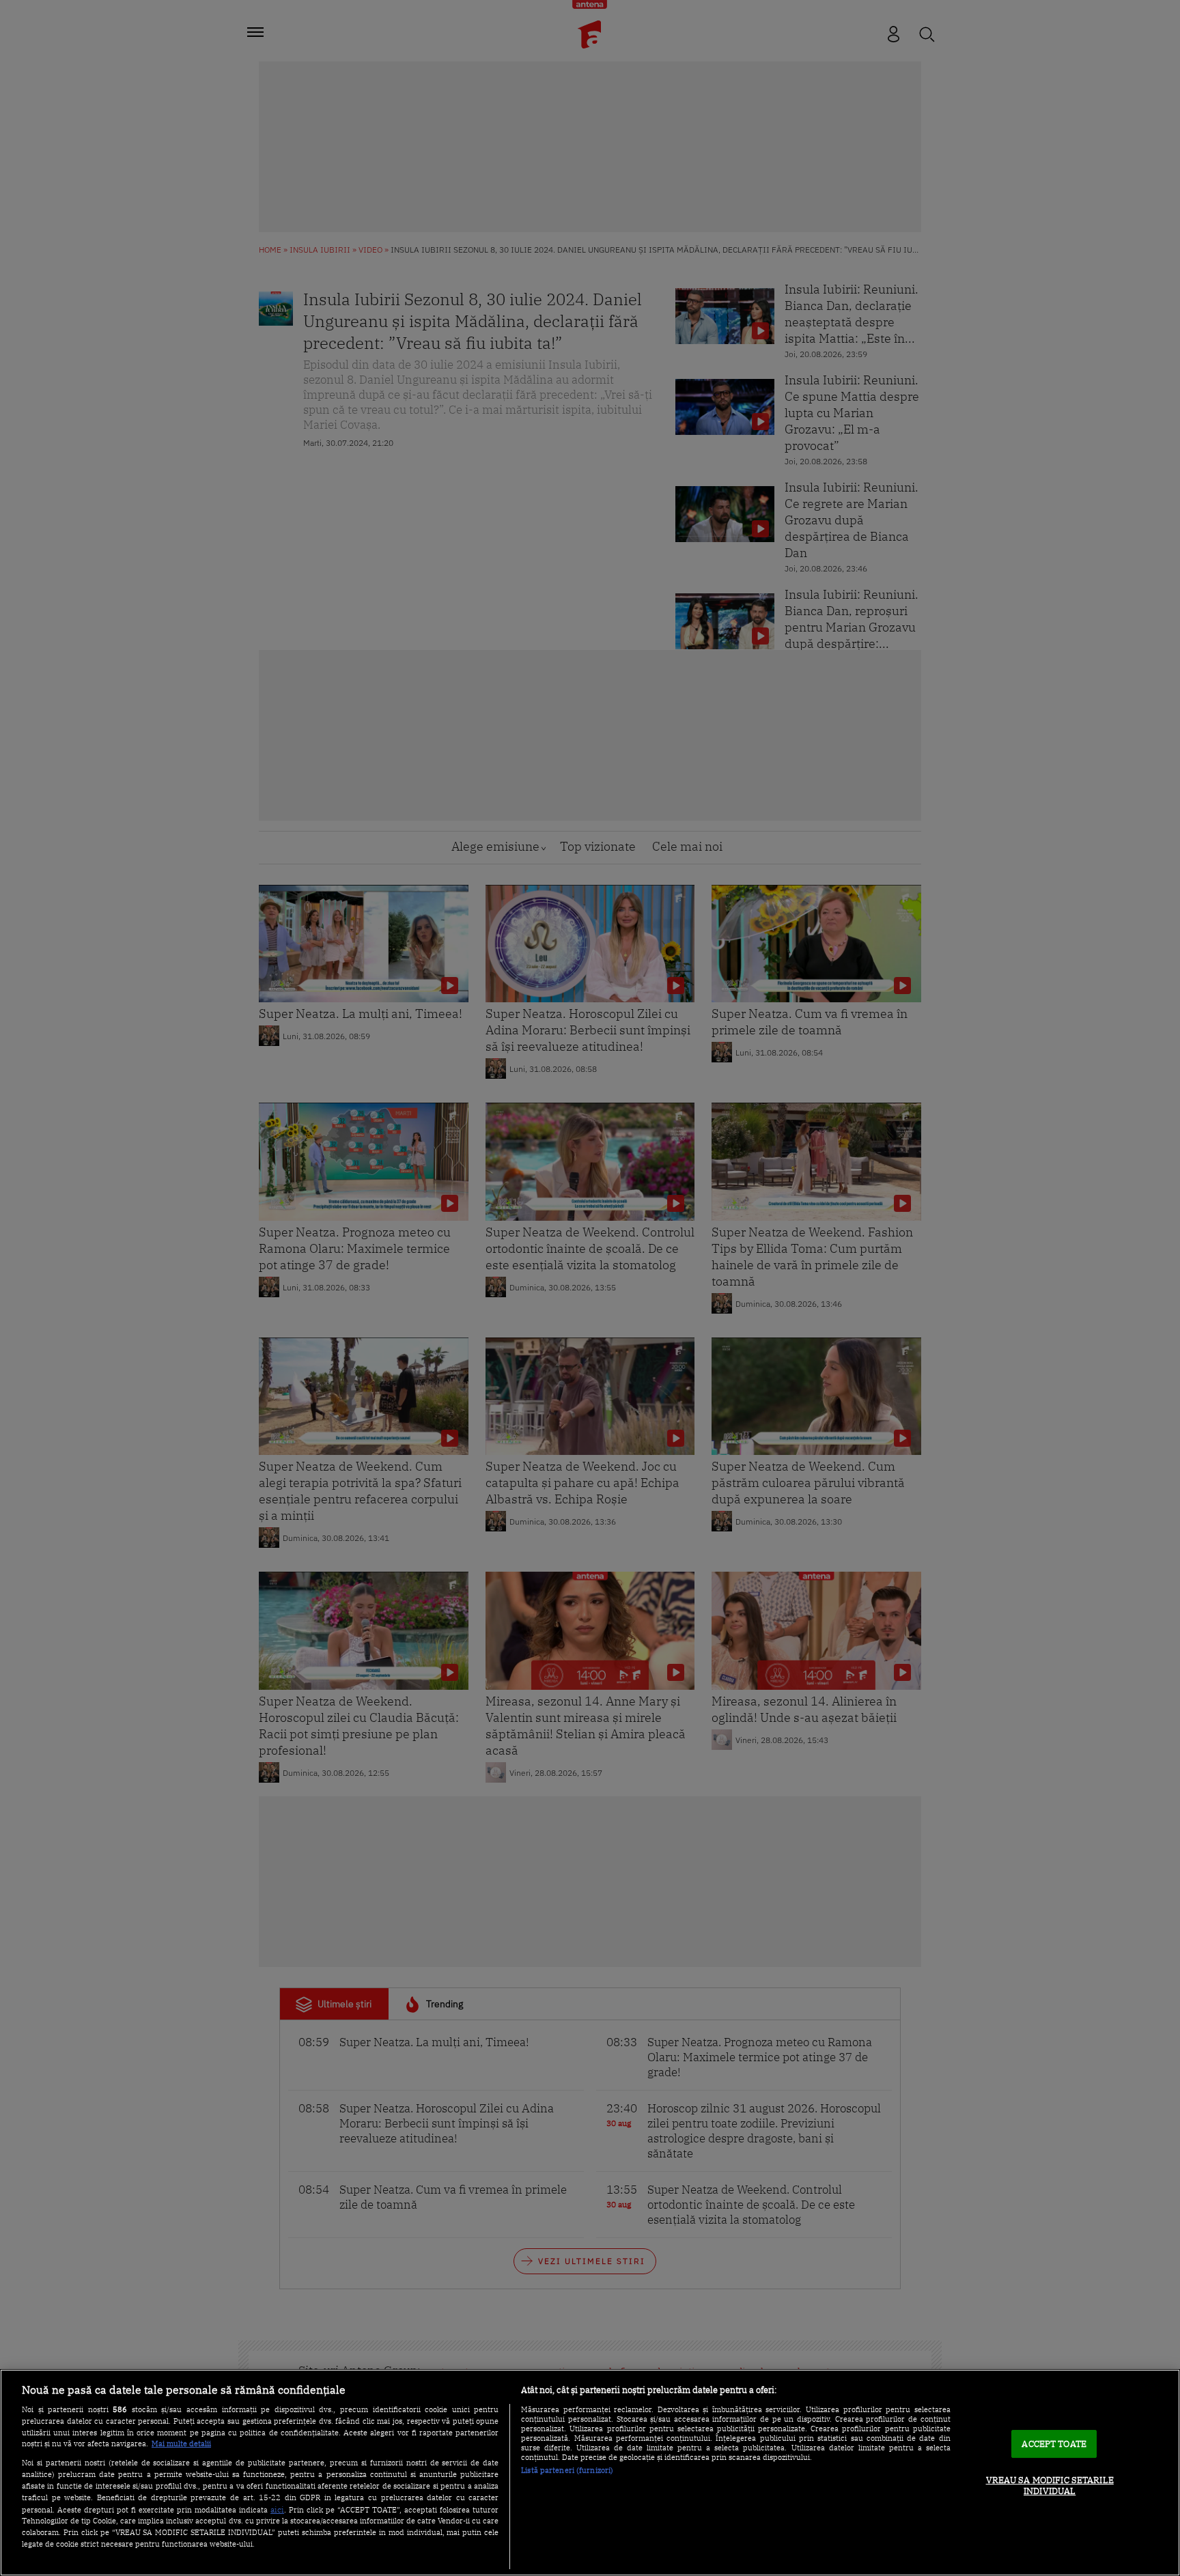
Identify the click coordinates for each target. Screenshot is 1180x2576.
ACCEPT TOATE (1054, 2444)
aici (277, 2509)
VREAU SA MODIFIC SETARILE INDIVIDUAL (1050, 2486)
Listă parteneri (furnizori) (567, 2470)
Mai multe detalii (181, 2444)
